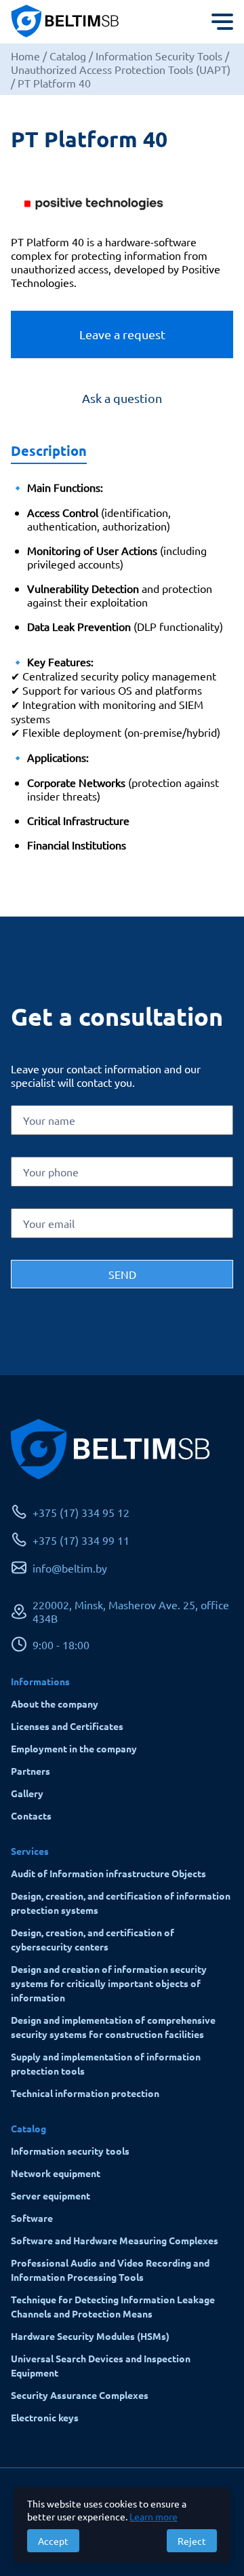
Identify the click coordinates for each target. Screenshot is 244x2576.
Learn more (154, 2516)
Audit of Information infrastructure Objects (108, 1873)
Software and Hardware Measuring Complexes (115, 2240)
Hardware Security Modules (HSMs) (90, 2336)
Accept (53, 2541)
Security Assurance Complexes (80, 2395)
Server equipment (50, 2195)
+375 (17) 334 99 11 (81, 1540)
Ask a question (122, 398)
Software (32, 2218)
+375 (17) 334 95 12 (81, 1512)
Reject (192, 2541)
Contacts (31, 1815)
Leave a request (122, 334)
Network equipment (56, 2173)
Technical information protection (85, 2093)
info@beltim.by (70, 1568)
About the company (55, 1704)
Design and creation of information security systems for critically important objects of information (109, 1983)
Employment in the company (74, 1748)
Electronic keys (45, 2417)
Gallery (27, 1793)
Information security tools (70, 2151)
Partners (30, 1771)
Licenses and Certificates (67, 1726)
